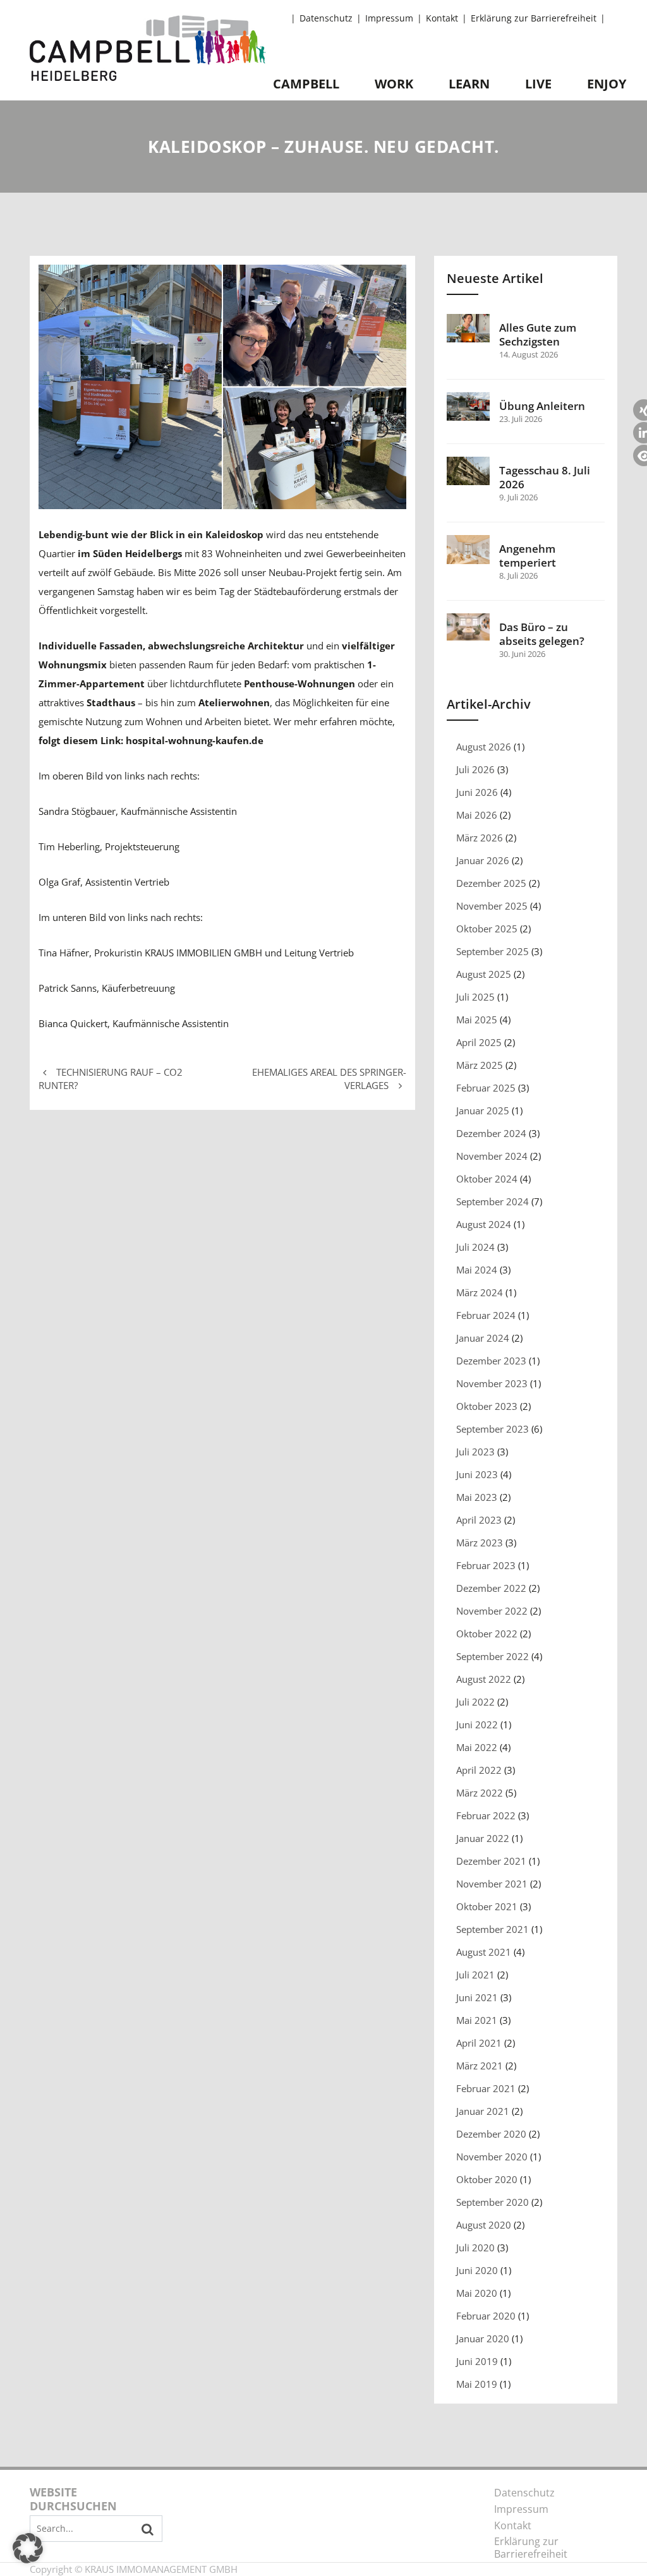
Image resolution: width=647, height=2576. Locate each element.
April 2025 (479, 1042)
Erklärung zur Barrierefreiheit (534, 18)
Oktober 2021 (487, 1906)
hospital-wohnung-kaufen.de (195, 740)
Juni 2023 (477, 1474)
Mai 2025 (477, 1020)
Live (538, 84)
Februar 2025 (486, 1088)
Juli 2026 (475, 769)
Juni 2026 (477, 792)
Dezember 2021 (491, 1861)
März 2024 (480, 1292)
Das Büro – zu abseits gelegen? (542, 634)
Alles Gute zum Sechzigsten (538, 335)
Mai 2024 (477, 1270)
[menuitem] (328, 19)
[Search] (148, 2529)
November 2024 (492, 1156)
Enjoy (607, 84)
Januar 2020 (483, 2338)
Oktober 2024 (487, 1179)
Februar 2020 (486, 2316)
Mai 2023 (477, 1497)
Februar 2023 (486, 1565)
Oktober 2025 (487, 929)
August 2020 (484, 2225)
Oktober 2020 (487, 2179)
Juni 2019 (477, 2361)
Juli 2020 (475, 2248)
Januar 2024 (483, 1338)
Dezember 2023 (491, 1361)
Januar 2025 (483, 1110)
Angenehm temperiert (528, 556)
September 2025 (493, 951)
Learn (469, 84)
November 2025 (492, 906)
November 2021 (492, 1884)
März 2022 (480, 1793)
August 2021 (484, 1952)
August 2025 (484, 974)
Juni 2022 (477, 1724)
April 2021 (479, 2043)
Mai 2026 (477, 815)
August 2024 (484, 1224)
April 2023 (479, 1520)
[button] (28, 2548)
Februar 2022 (486, 1815)
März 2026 (480, 838)
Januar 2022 (483, 1838)
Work (394, 84)
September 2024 (493, 1201)
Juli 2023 (475, 1452)
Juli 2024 (475, 1247)
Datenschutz (326, 18)
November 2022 (492, 1611)
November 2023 (492, 1383)
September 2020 (493, 2202)
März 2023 (480, 1543)
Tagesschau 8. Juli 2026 (545, 478)
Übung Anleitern (542, 406)
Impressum (389, 18)
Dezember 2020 (491, 2134)
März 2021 (480, 2066)
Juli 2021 (475, 1975)
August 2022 (484, 1679)
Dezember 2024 (491, 1133)
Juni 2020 (477, 2270)
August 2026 (484, 747)
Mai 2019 (477, 2384)
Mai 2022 (477, 1747)
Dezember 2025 (491, 883)
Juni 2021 (477, 1997)
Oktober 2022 (487, 1634)
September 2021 (493, 1929)
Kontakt (442, 18)
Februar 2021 (486, 2088)
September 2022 (493, 1656)
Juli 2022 (475, 1702)
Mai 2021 (477, 2020)
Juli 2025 (475, 997)
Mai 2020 (477, 2293)
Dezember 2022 (491, 1588)
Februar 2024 (486, 1315)
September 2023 (493, 1429)
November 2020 (492, 2157)
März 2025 (480, 1065)
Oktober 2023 (487, 1406)
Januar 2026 (483, 860)
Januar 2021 (483, 2111)
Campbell (306, 84)
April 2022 (479, 1770)
